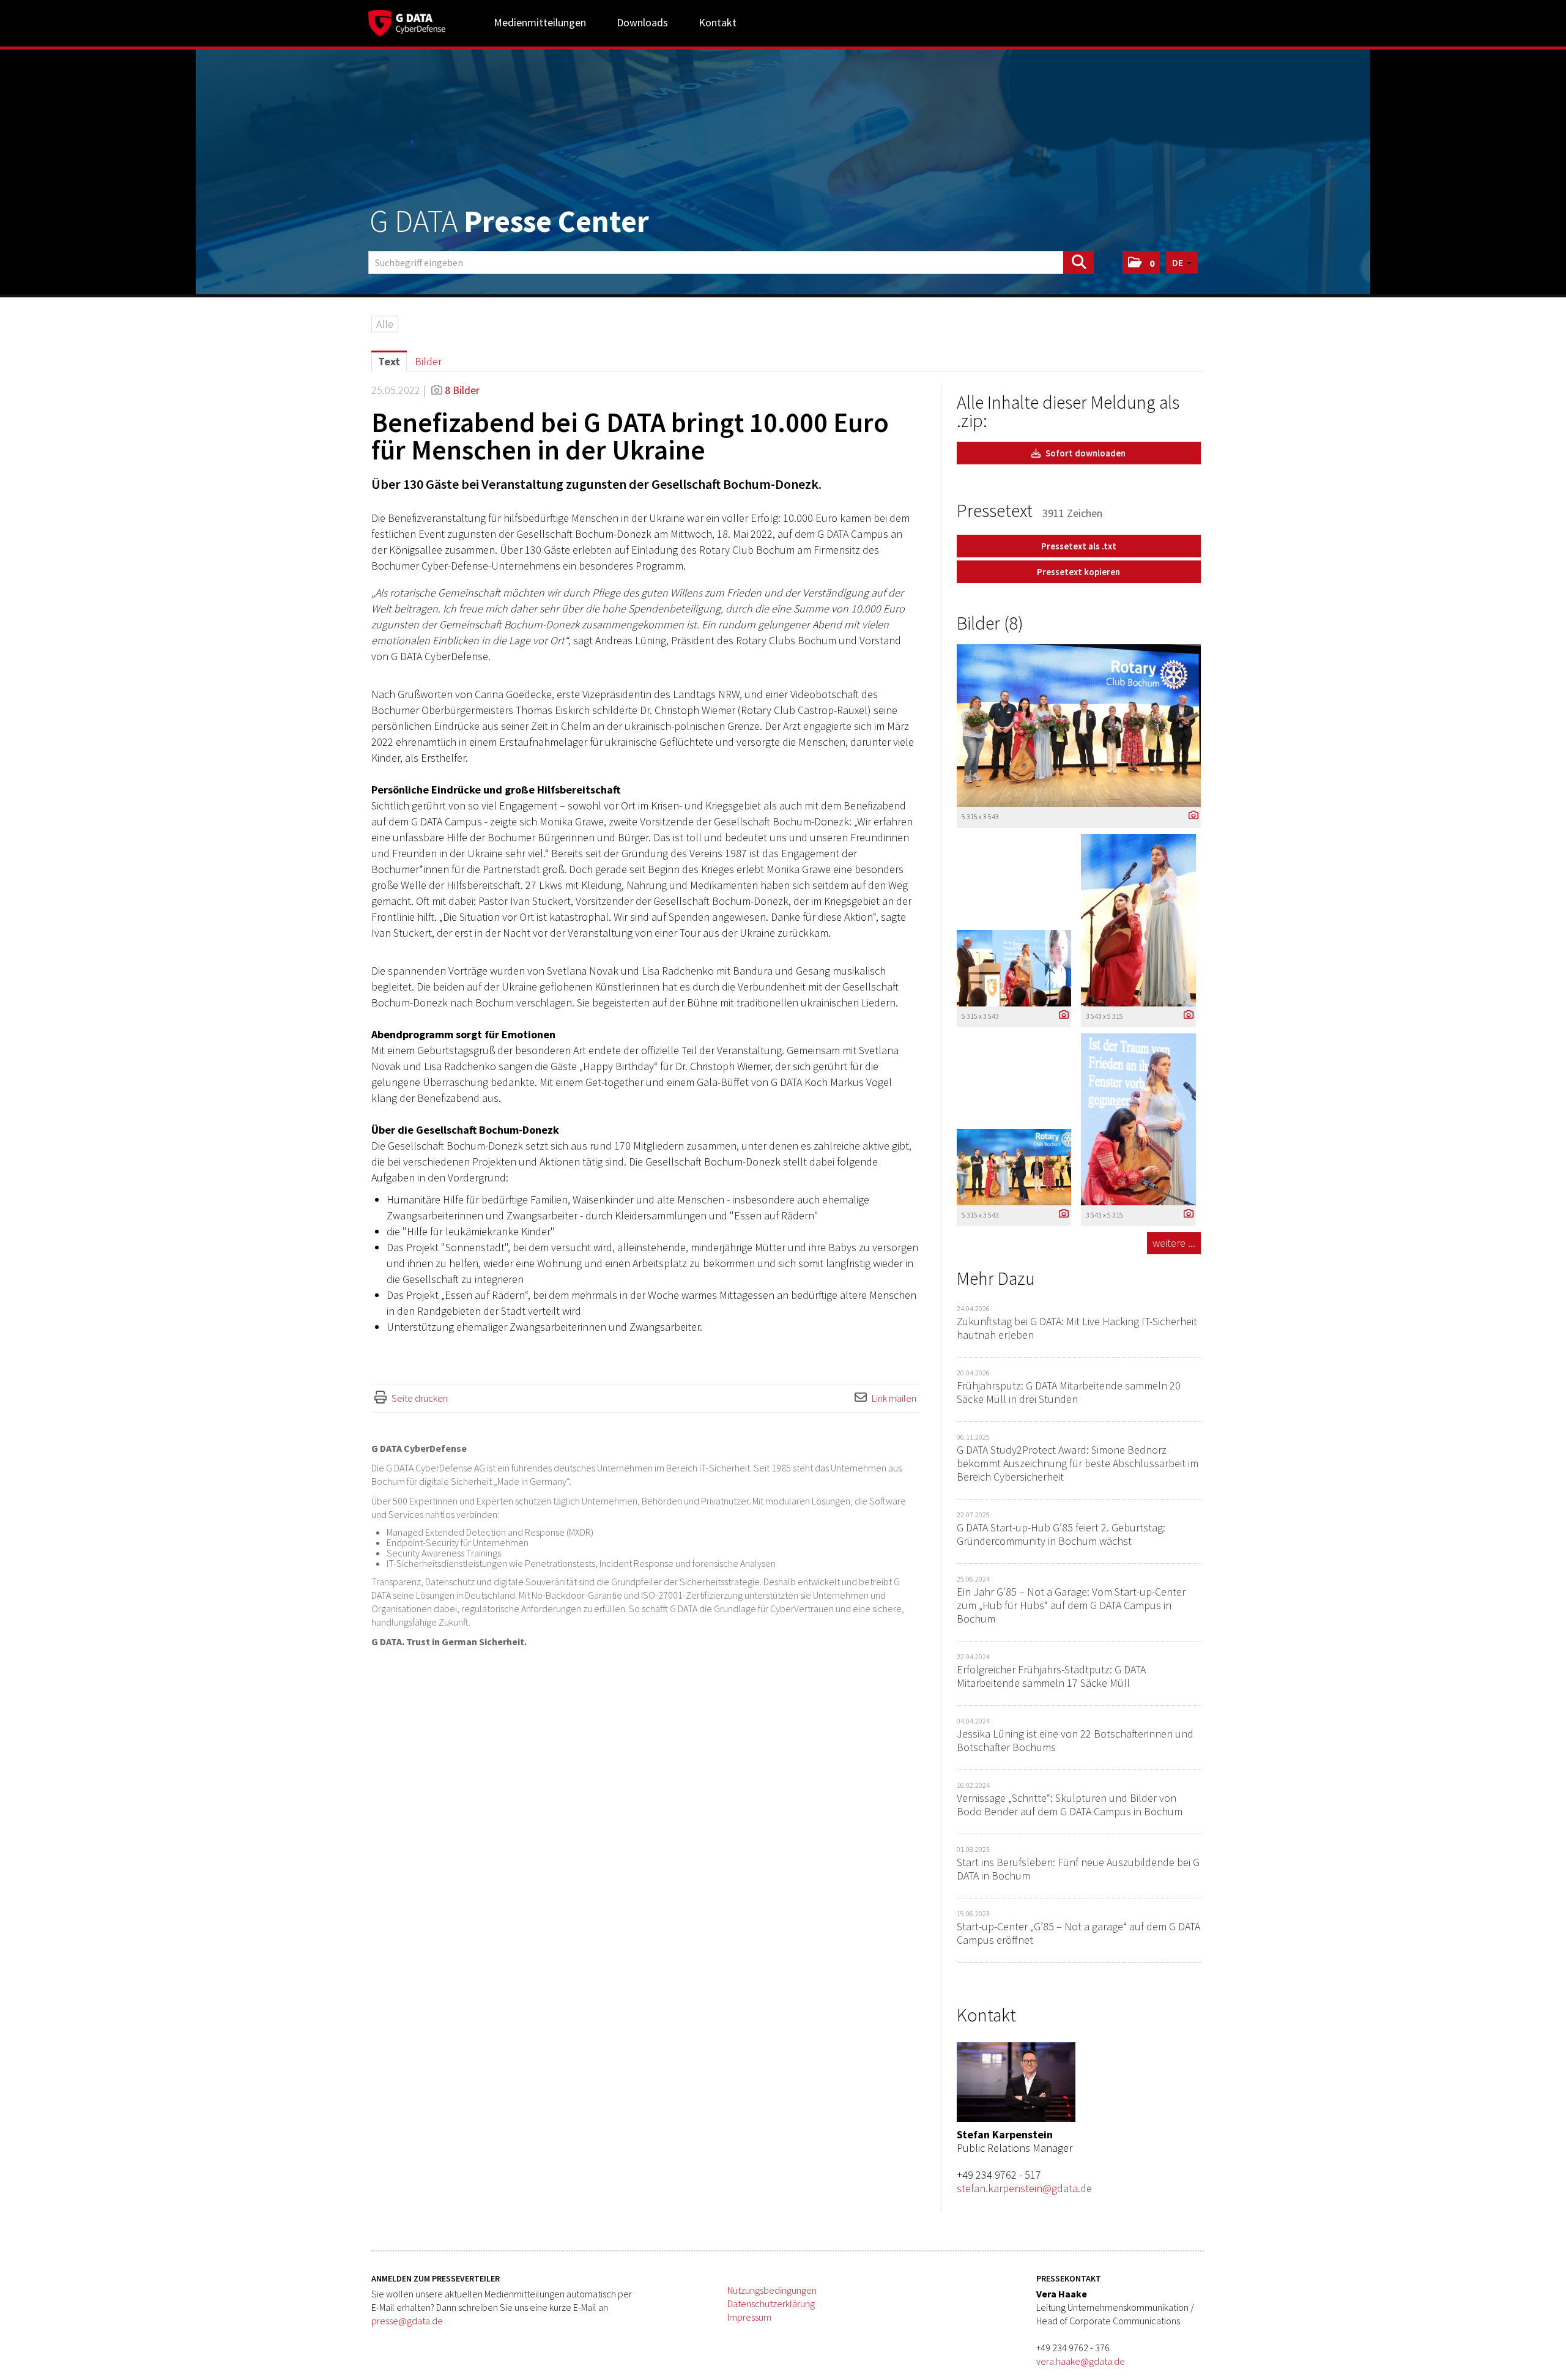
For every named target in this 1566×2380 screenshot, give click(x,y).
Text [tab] (389, 361)
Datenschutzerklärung (771, 2304)
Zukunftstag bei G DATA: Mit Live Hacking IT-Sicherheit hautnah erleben (1077, 1328)
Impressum (749, 2317)
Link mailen (894, 1398)
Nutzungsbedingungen (772, 2290)
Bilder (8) (990, 623)
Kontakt (718, 22)
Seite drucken (420, 1398)
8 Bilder (462, 390)
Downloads (642, 22)
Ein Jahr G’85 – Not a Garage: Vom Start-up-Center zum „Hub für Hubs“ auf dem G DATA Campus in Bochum (1071, 1605)
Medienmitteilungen (540, 22)
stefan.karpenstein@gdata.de (1024, 2188)
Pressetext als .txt (1079, 546)
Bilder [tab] (428, 361)
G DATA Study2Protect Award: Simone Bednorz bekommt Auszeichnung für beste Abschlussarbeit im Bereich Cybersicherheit (1078, 1463)
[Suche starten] (1078, 262)
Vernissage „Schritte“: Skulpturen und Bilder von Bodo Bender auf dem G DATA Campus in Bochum (1070, 1805)
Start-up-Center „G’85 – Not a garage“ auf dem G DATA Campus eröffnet (1078, 1933)
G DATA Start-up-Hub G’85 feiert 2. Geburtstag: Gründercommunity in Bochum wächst (1061, 1534)
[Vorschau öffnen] (1079, 726)
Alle (385, 324)
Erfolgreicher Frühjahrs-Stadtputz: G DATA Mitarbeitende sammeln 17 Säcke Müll (1051, 1676)
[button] (1141, 262)
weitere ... (1174, 1243)
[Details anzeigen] (1190, 816)
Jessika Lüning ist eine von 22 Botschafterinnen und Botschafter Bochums (1075, 1740)
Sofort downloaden (1085, 453)
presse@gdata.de (407, 2321)
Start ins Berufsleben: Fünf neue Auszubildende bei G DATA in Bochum (1078, 1869)
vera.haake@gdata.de (1081, 2361)
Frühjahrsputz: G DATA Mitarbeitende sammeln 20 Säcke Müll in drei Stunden (1069, 1392)
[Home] (407, 21)
